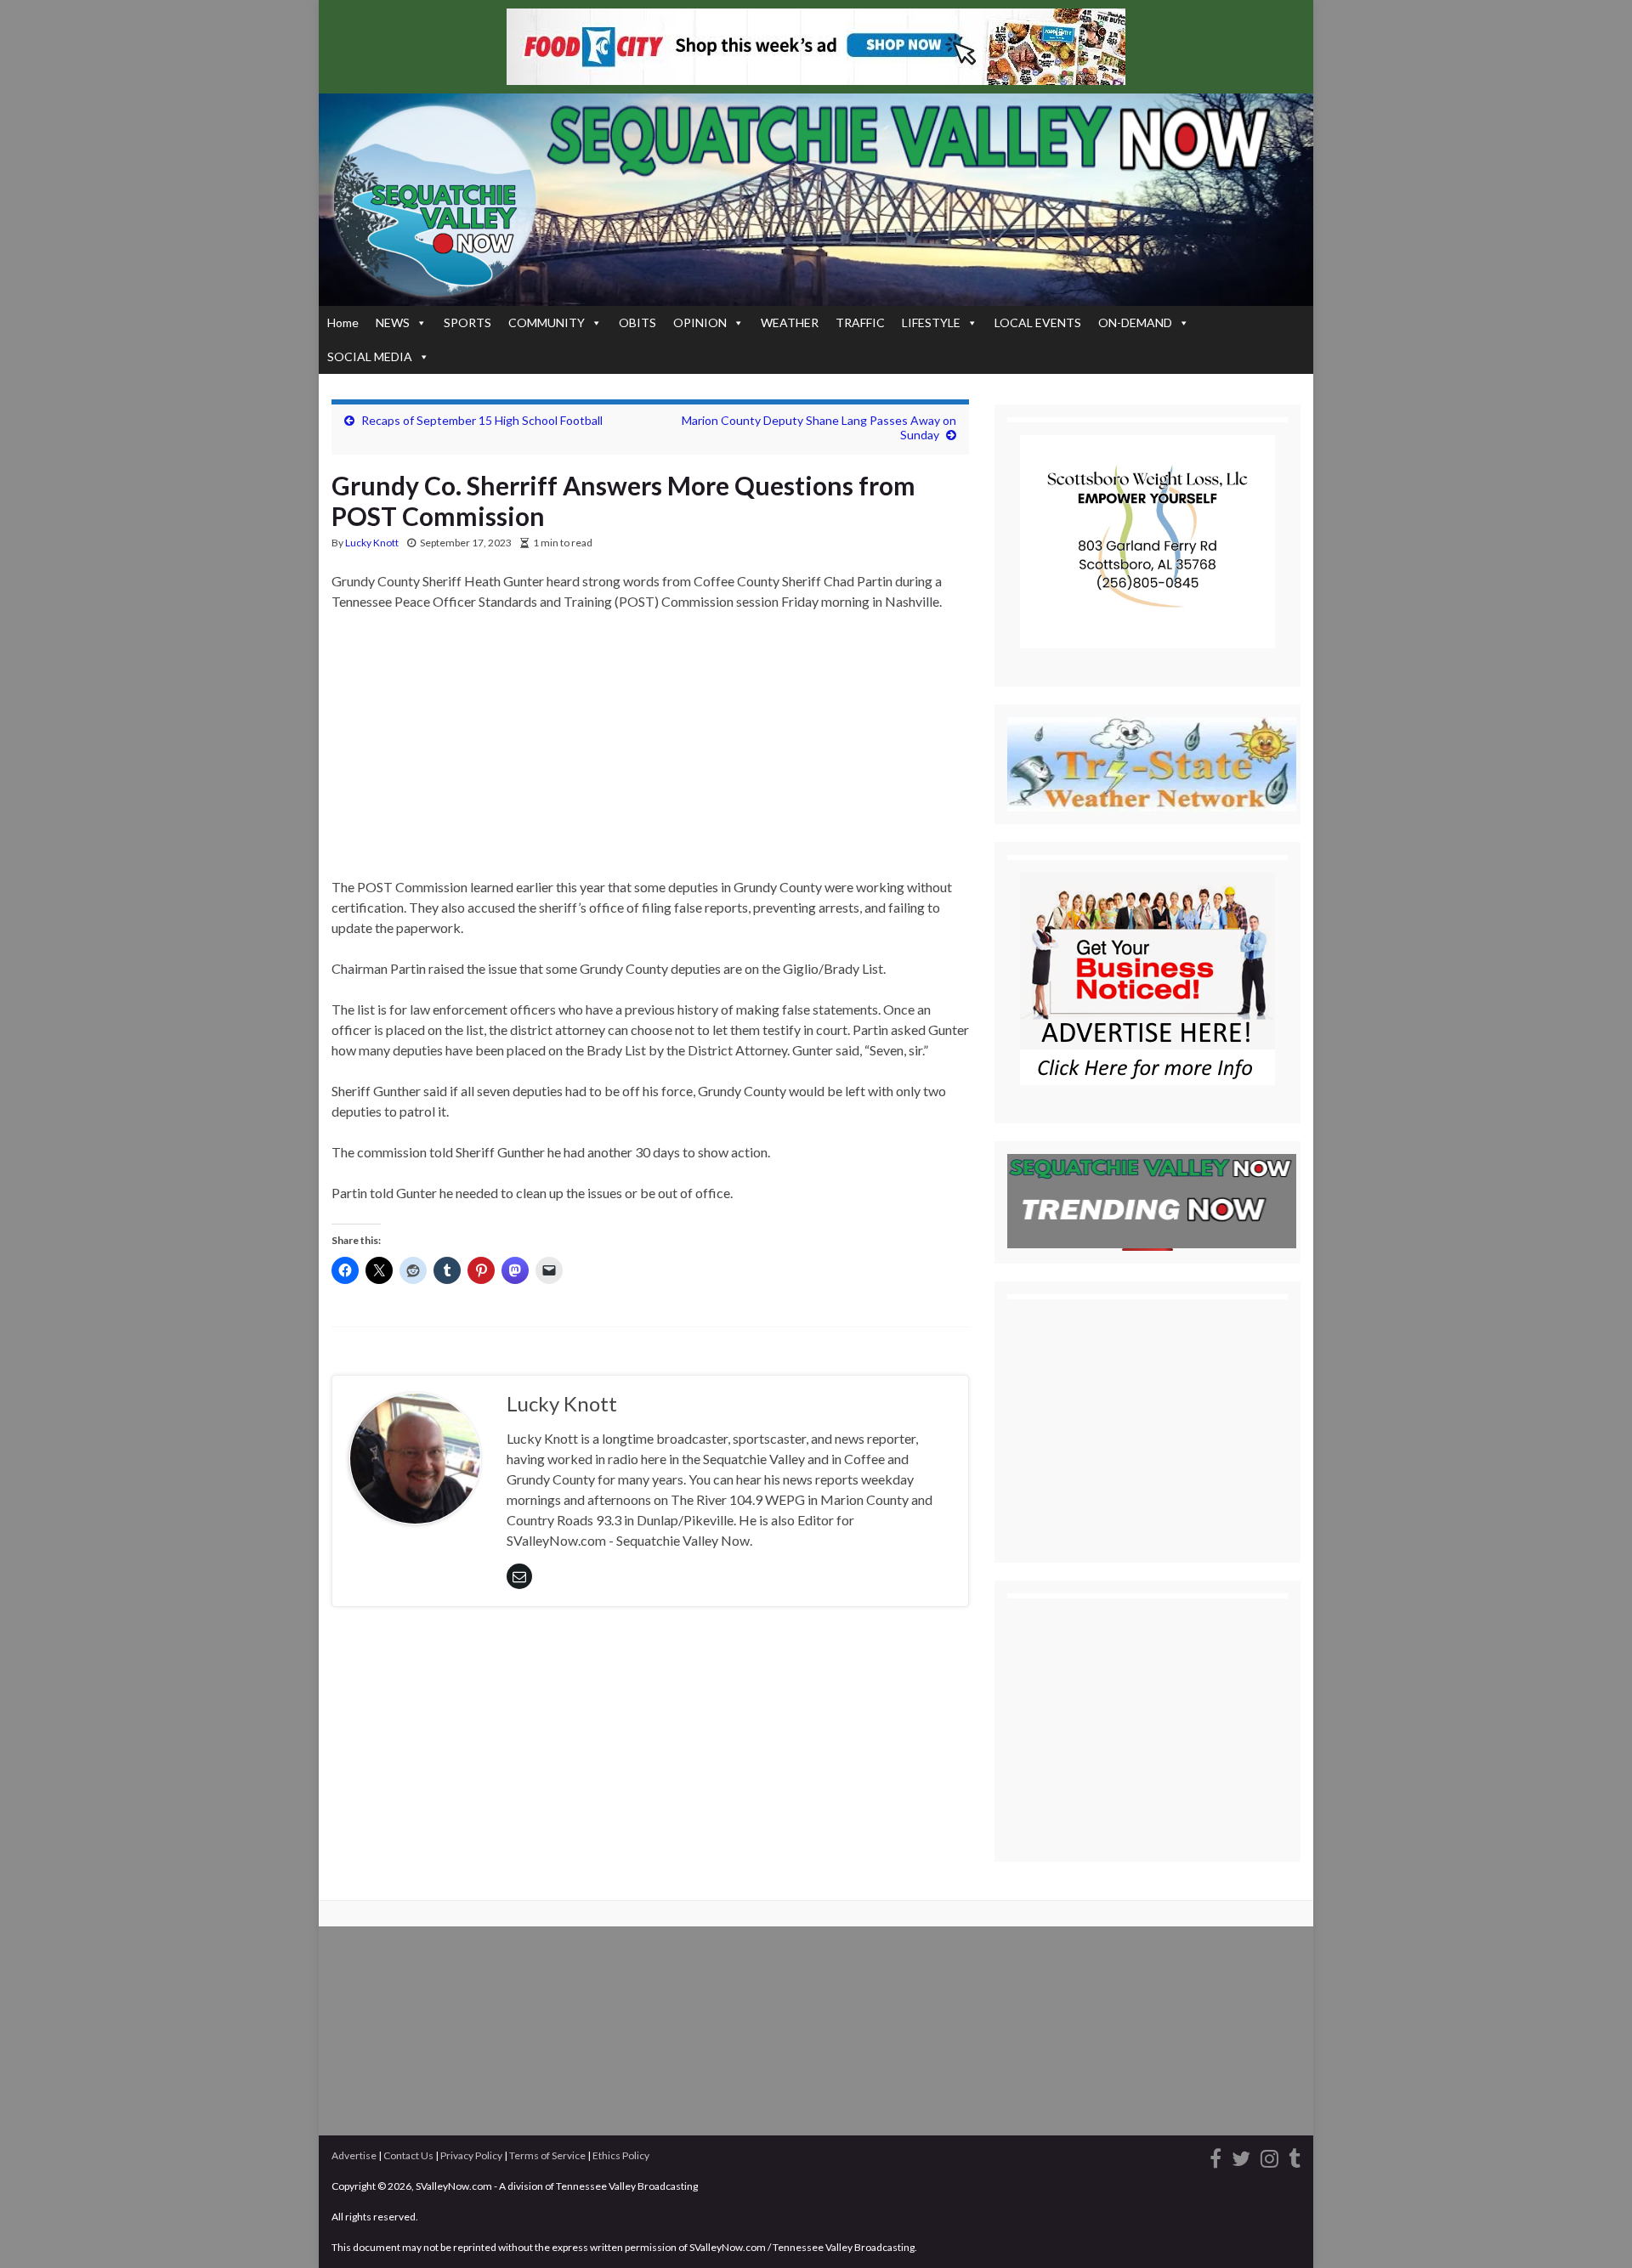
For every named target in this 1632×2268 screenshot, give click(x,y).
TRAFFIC (860, 322)
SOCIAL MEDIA (370, 356)
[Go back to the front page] (816, 200)
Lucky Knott (372, 543)
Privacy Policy (471, 2155)
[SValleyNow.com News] (1295, 2156)
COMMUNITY (547, 322)
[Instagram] (1269, 2156)
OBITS (637, 322)
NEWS (393, 322)
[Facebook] (1215, 2156)
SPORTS (467, 322)
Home (343, 322)
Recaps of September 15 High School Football (482, 420)
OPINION (700, 322)
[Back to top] (1594, 2230)
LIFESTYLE (931, 322)
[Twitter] (1241, 2156)
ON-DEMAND (1135, 322)
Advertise (354, 2155)
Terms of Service (547, 2155)
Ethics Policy (621, 2155)
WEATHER (790, 322)
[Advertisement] (650, 751)
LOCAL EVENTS (1038, 322)
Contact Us (408, 2155)
